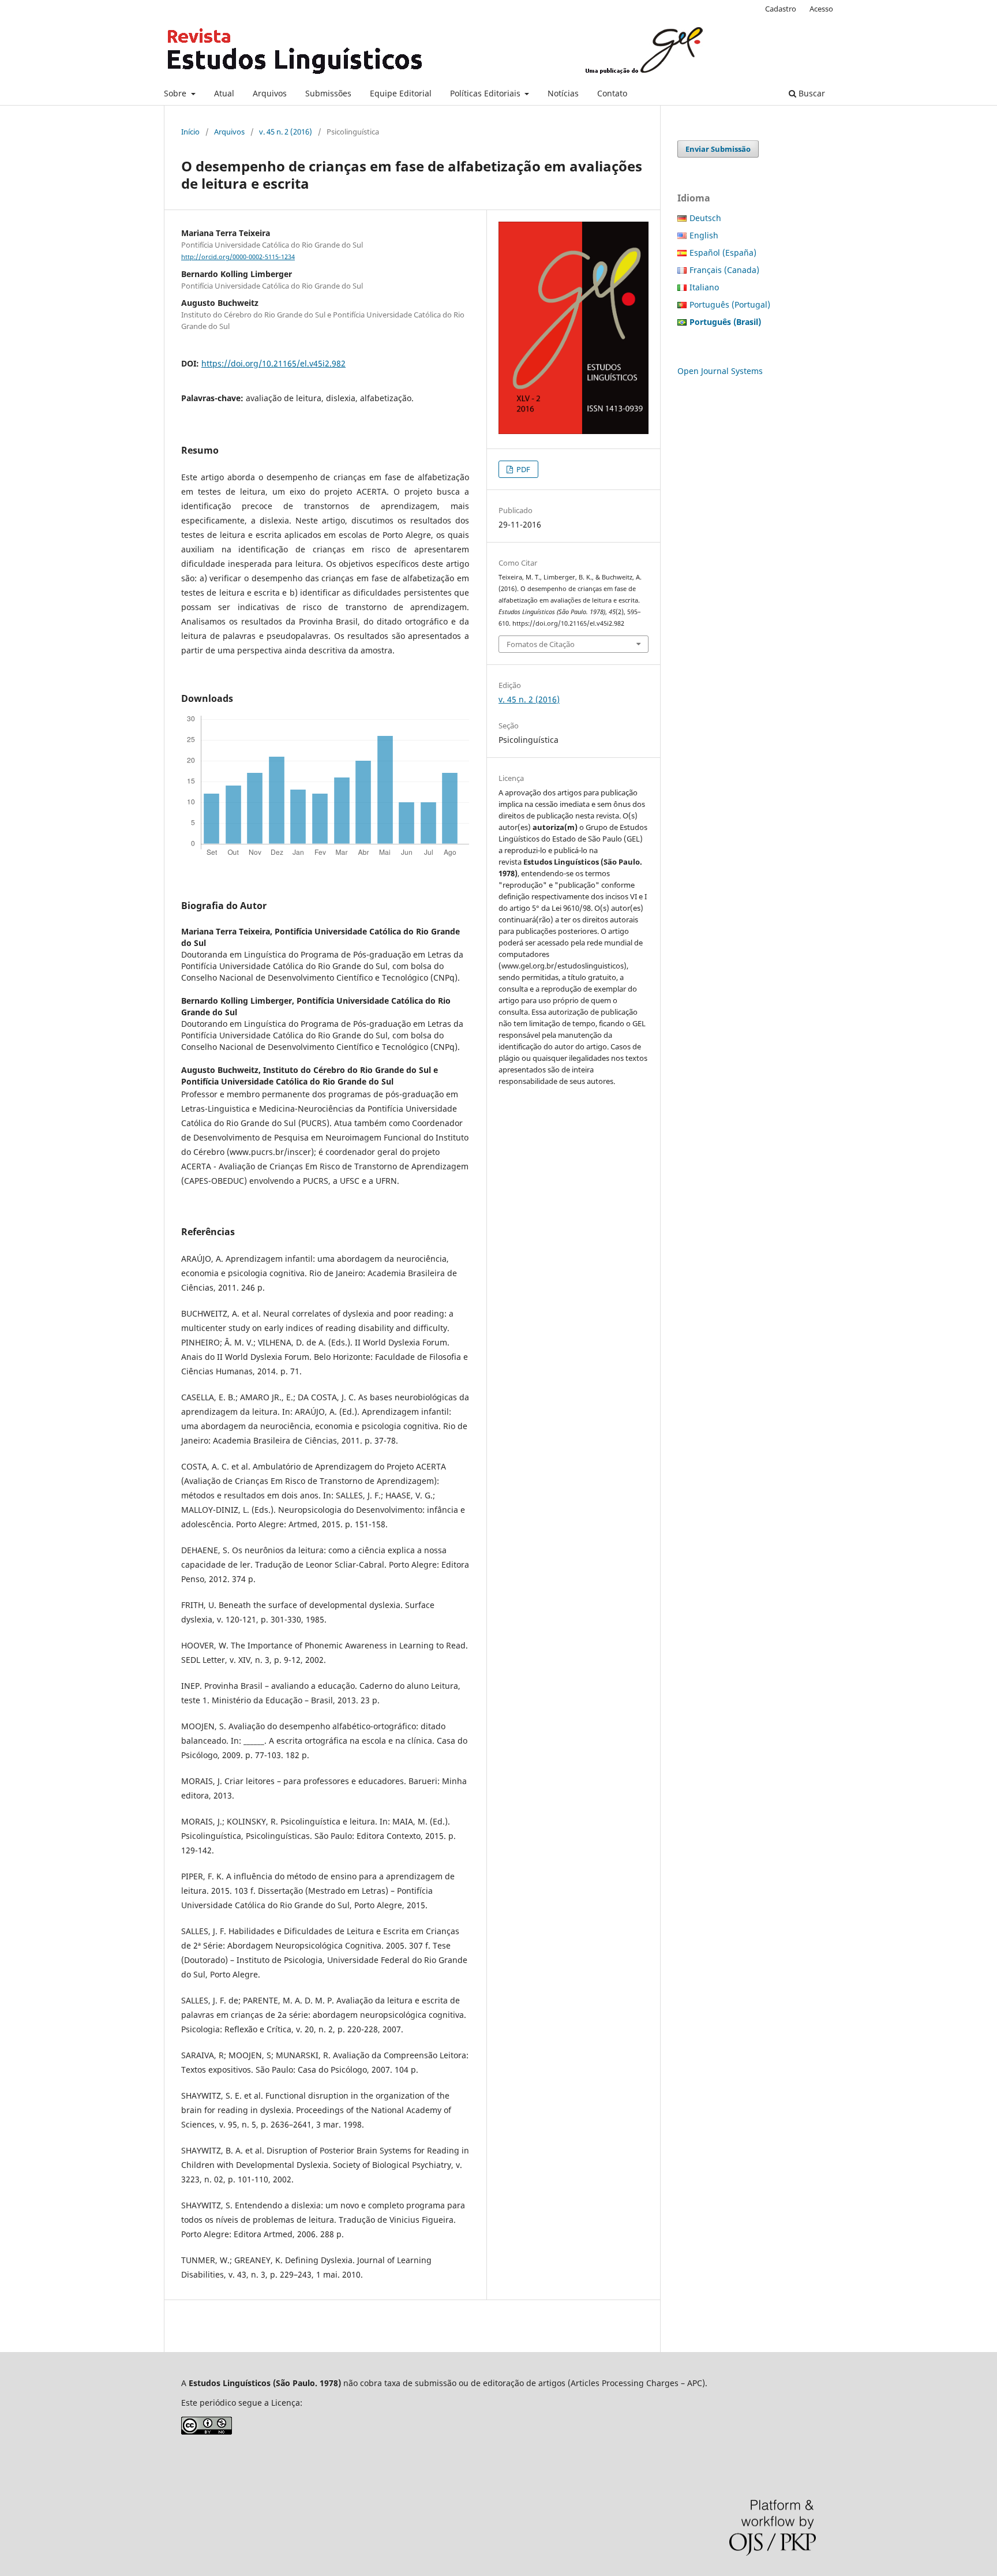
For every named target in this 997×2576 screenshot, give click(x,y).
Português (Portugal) (730, 304)
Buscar (811, 93)
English (704, 235)
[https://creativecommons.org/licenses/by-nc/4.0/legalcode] (207, 2431)
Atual (224, 93)
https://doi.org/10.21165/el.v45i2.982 (273, 363)
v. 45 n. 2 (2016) (286, 132)
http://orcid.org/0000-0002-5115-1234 (238, 257)
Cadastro (781, 9)
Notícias (563, 93)
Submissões (328, 93)
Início (190, 132)
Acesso (821, 9)
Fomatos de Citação (541, 644)
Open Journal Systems (720, 371)
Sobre (176, 93)
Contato (612, 93)
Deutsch (705, 218)
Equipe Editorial (401, 93)
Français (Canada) (724, 270)
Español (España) (723, 253)
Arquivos (270, 93)
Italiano (704, 287)
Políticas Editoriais (486, 93)
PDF (522, 469)
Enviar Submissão (718, 149)
